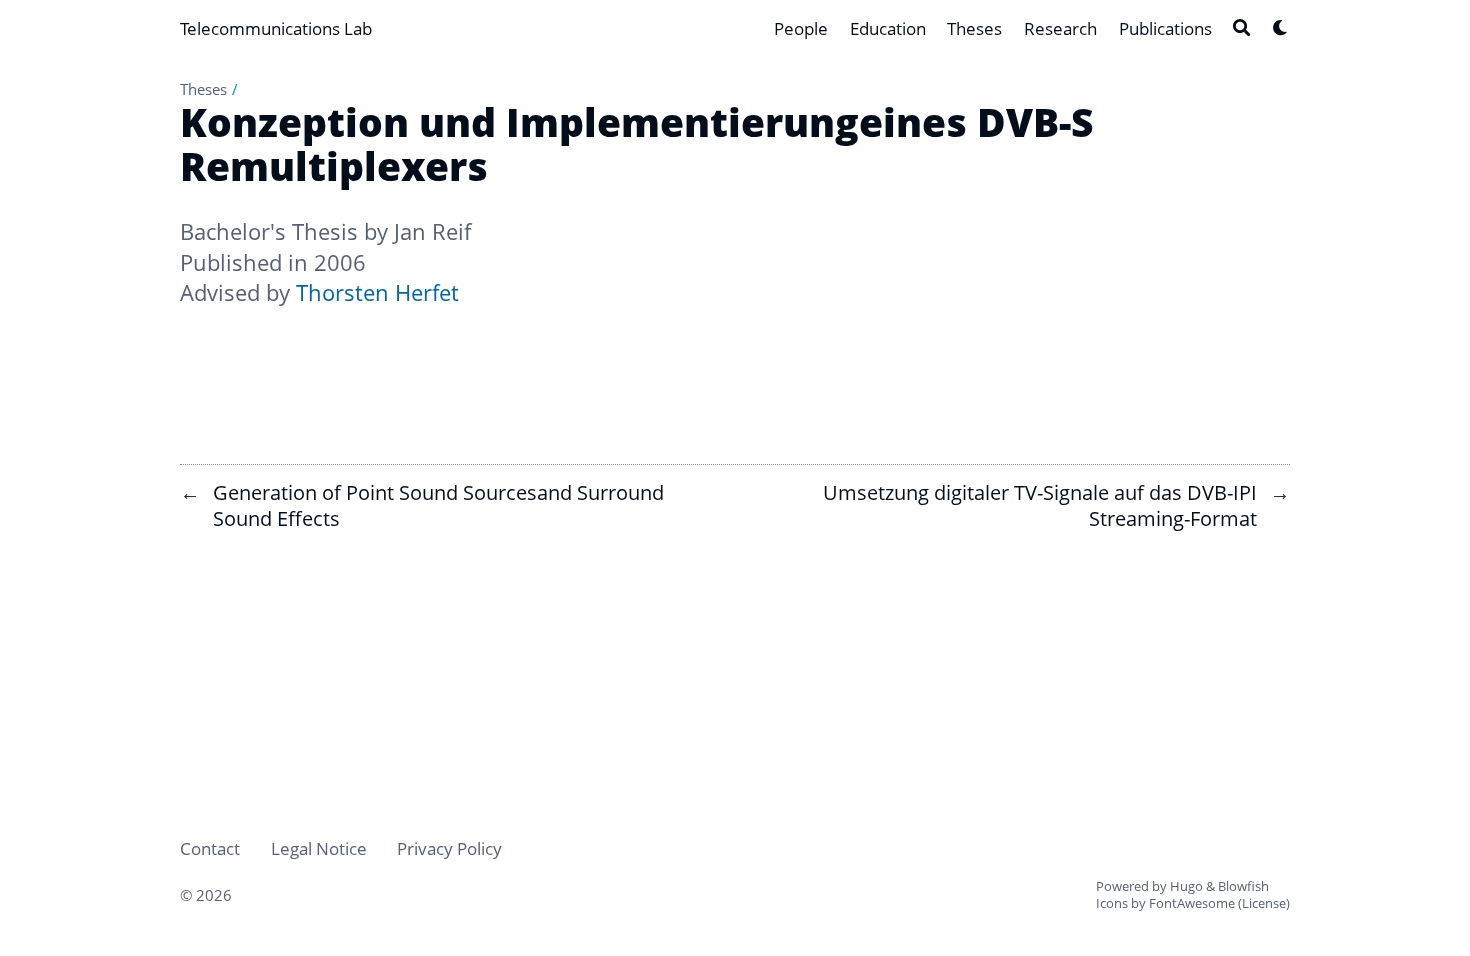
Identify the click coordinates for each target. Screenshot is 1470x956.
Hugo (1186, 886)
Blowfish (1243, 886)
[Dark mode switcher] (1280, 27)
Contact (210, 848)
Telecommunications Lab (276, 28)
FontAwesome (1192, 903)
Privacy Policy (449, 848)
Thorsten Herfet (377, 292)
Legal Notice (319, 848)
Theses (203, 89)
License (1264, 903)
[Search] (1241, 27)
